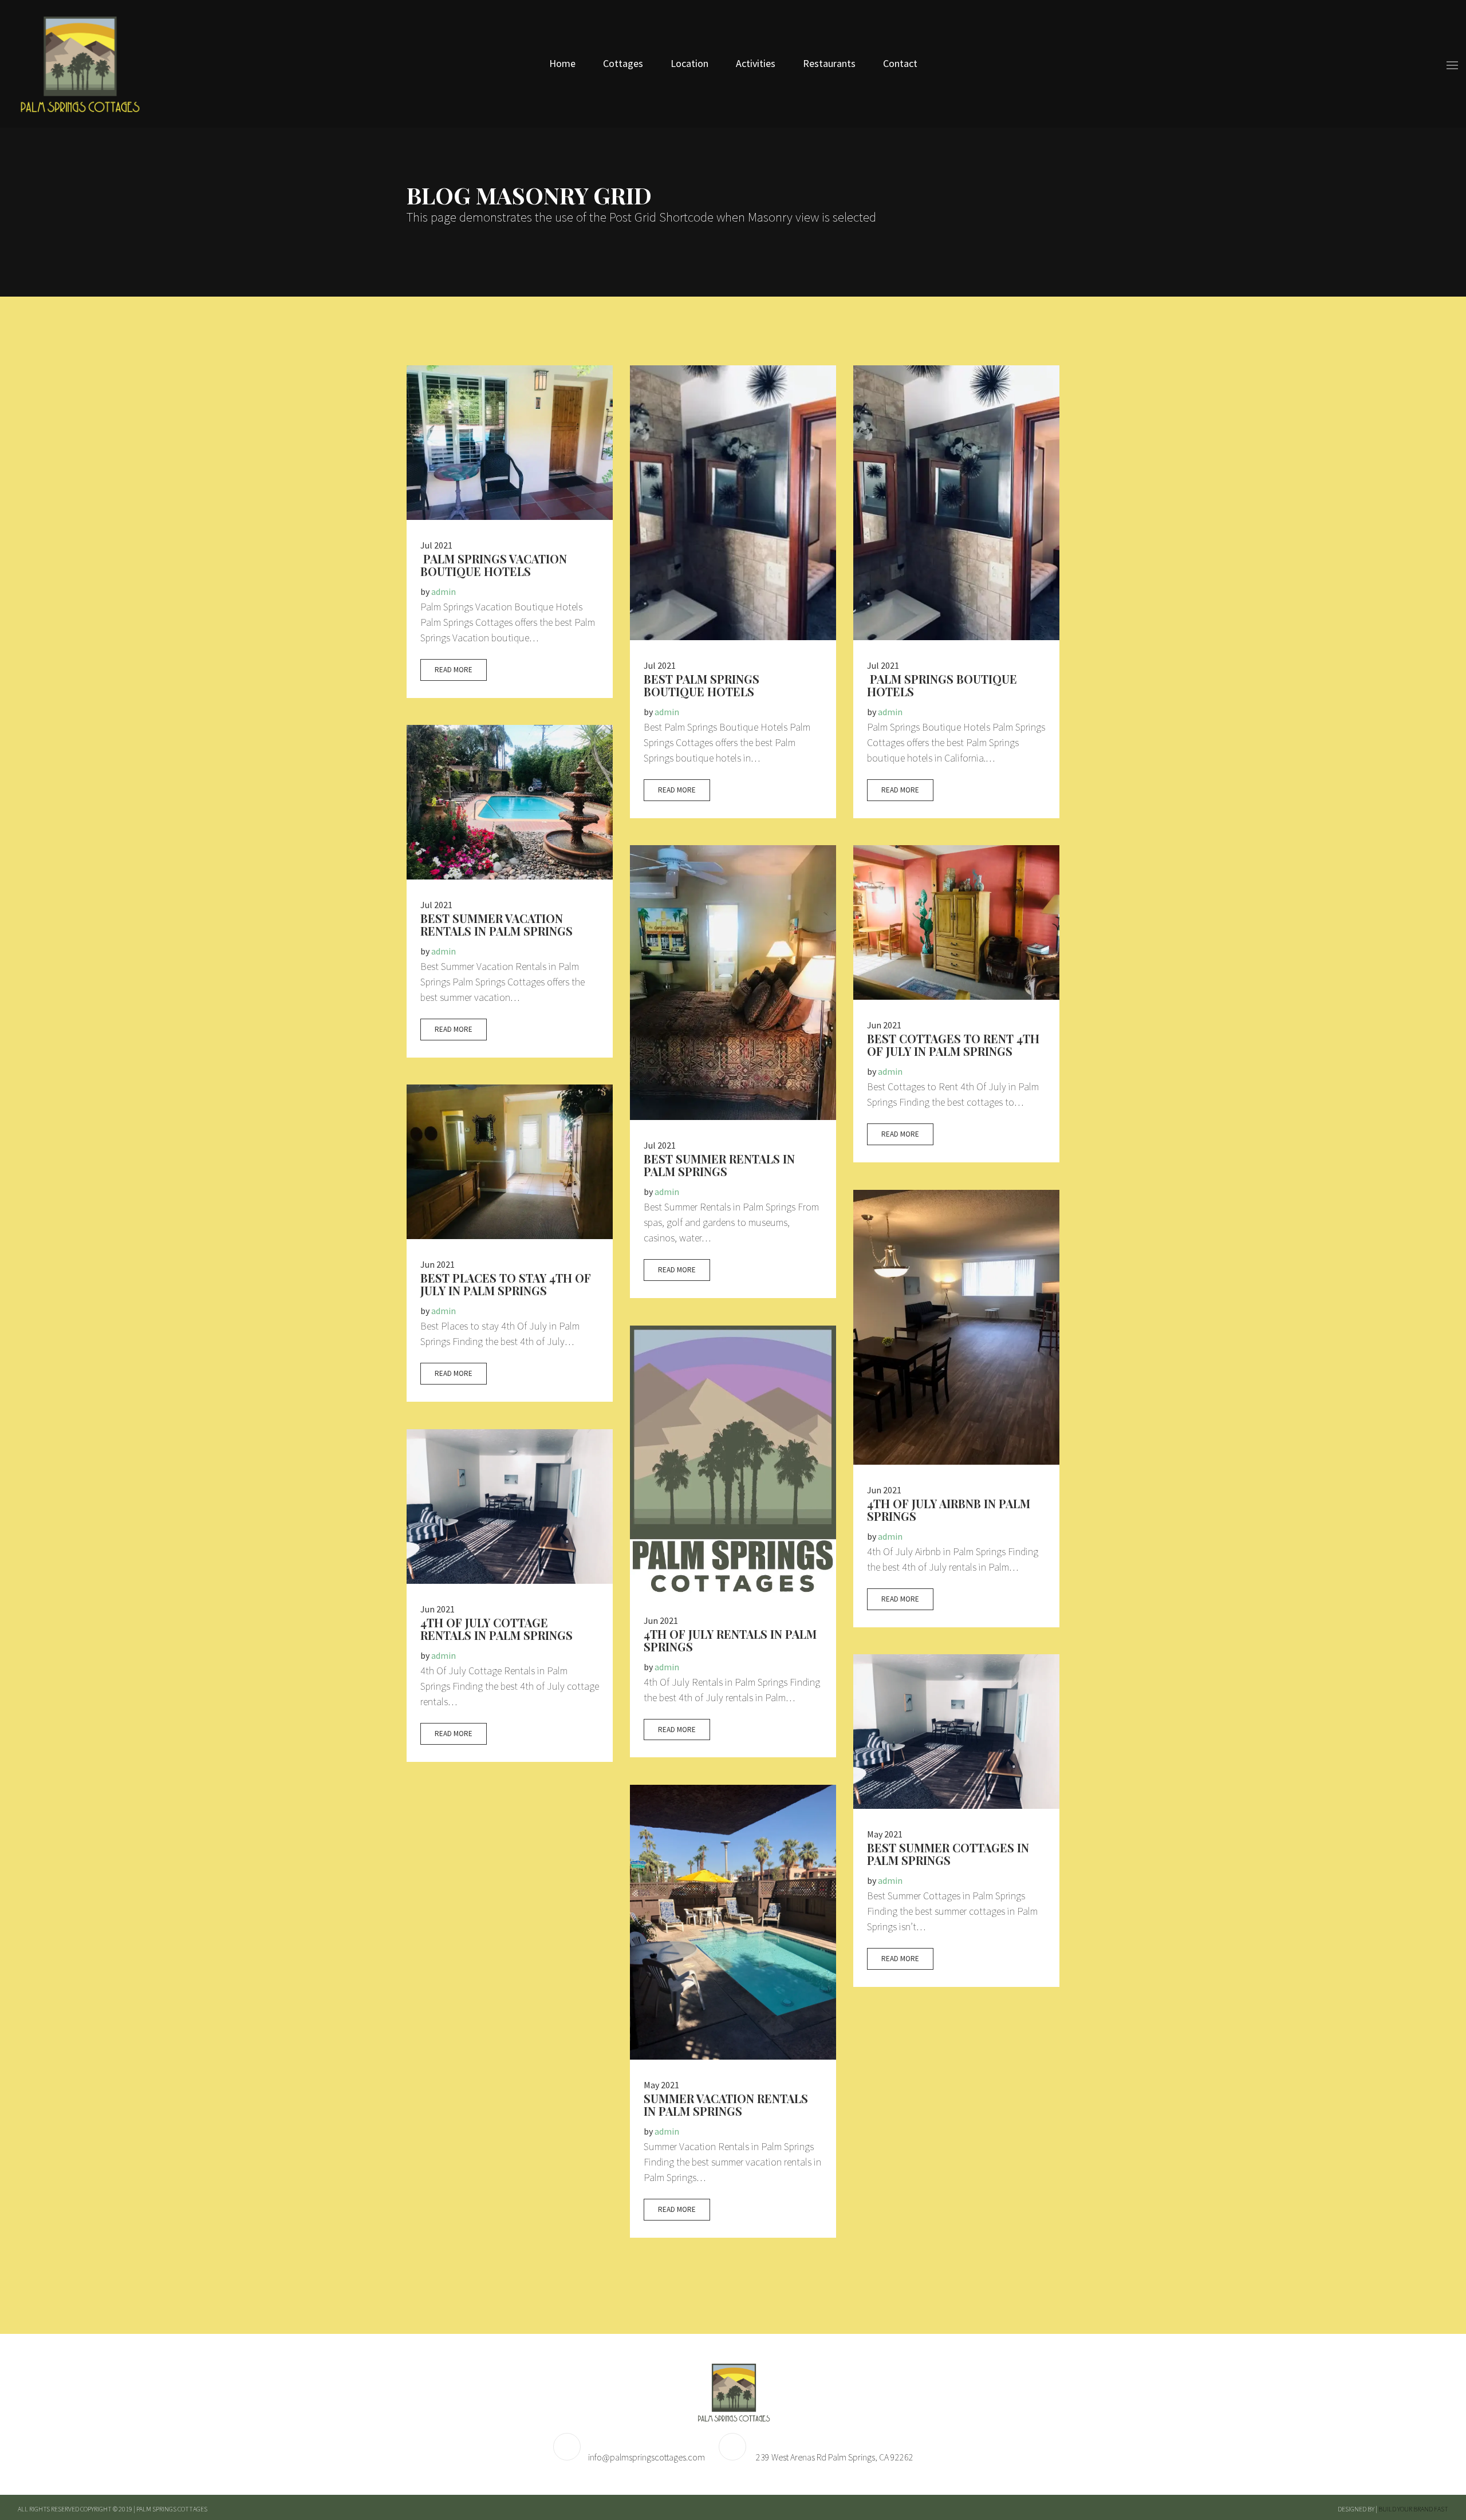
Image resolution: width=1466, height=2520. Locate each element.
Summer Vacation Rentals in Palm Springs (726, 2105)
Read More (454, 670)
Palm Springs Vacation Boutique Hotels (494, 565)
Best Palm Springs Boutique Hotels (702, 685)
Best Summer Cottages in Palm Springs (948, 1854)
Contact (900, 63)
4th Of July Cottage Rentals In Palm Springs (496, 1629)
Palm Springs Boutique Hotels (942, 685)
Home (562, 63)
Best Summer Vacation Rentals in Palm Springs (496, 924)
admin (444, 591)
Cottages (623, 63)
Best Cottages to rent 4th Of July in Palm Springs (953, 1045)
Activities (756, 63)
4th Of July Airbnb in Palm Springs (949, 1510)
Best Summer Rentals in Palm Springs (719, 1165)
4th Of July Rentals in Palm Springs (730, 1640)
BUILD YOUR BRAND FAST (1413, 2509)
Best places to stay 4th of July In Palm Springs (506, 1284)
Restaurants (829, 63)
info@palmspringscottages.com (647, 2457)
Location (689, 63)
